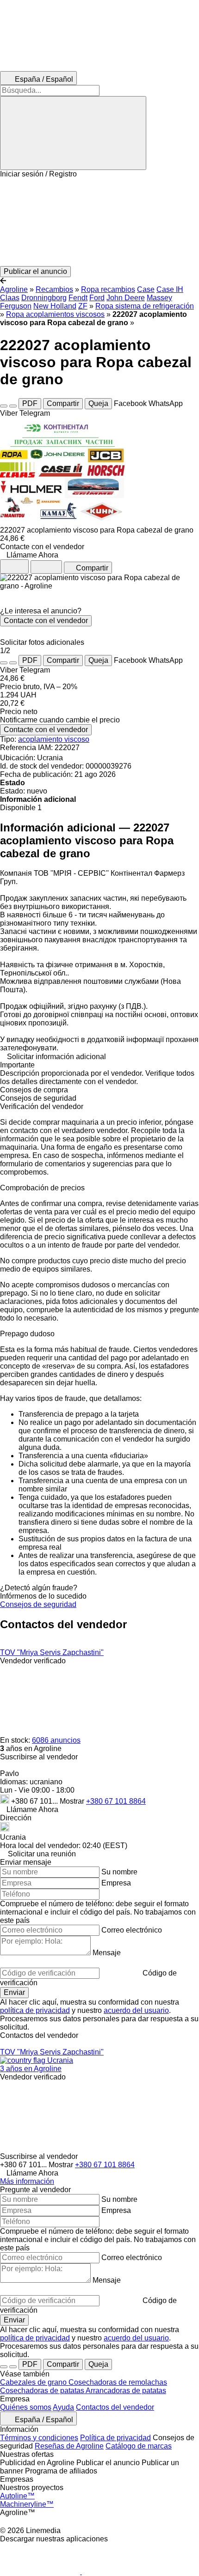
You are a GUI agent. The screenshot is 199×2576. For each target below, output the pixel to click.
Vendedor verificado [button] (33, 1661)
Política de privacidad (115, 2438)
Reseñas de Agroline (69, 2446)
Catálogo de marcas (139, 2446)
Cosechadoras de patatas (43, 2391)
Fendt (78, 298)
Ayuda (63, 2407)
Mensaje (107, 1953)
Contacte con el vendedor (46, 621)
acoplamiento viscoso (54, 739)
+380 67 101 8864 (116, 1801)
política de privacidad (35, 2010)
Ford (97, 298)
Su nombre (119, 1872)
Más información (27, 2181)
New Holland (55, 306)
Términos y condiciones (39, 2438)
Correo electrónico (132, 1930)
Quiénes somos (26, 2407)
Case (146, 289)
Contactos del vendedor (115, 2407)
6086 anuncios (56, 1740)
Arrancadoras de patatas (126, 2391)
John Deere (126, 298)
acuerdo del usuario (136, 2010)
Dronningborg (44, 298)
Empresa (116, 1883)
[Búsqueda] (73, 133)
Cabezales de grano (34, 2382)
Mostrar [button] (73, 1801)
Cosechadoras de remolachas (118, 2382)
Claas (10, 298)
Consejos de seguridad (38, 1604)
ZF (83, 306)
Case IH (170, 289)
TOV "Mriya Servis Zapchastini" (52, 1652)
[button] (99, 222)
